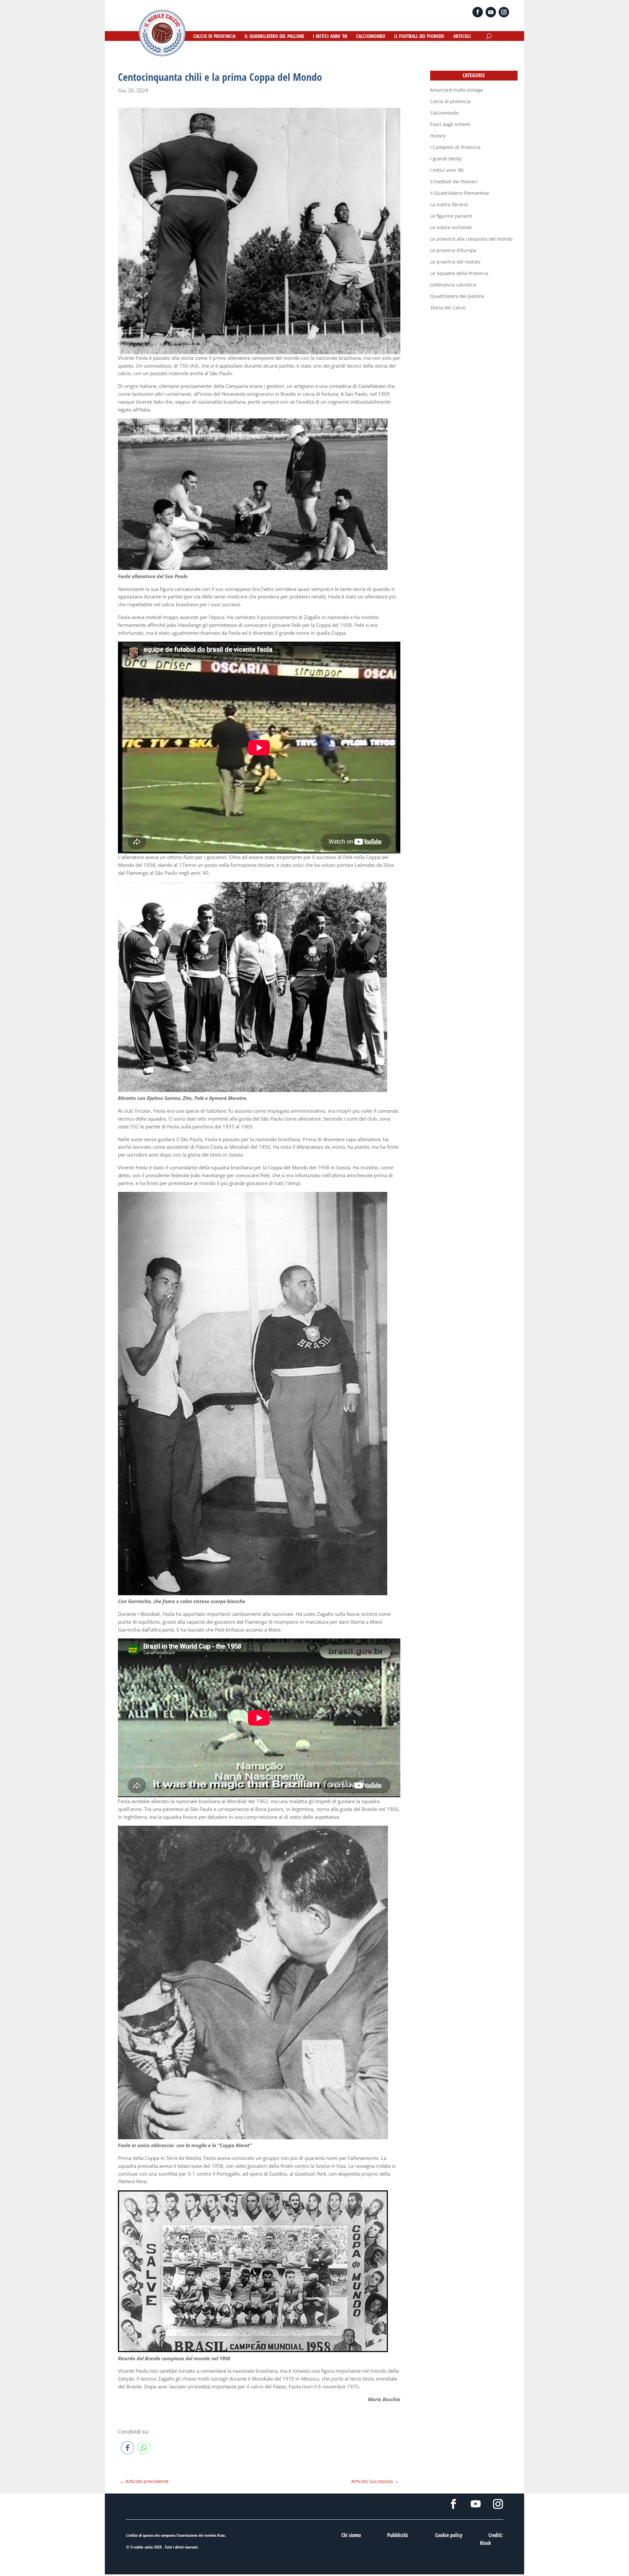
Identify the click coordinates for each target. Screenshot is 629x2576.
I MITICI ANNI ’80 (330, 37)
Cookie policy (449, 2535)
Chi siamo (351, 2535)
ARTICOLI (462, 37)
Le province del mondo (455, 262)
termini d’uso (215, 2535)
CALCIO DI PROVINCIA (214, 37)
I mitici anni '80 (447, 170)
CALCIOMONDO (371, 37)
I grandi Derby (446, 159)
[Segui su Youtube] (491, 12)
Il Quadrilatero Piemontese (460, 193)
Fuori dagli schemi (450, 124)
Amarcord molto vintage (457, 90)
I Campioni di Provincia (455, 147)
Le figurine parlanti (451, 216)
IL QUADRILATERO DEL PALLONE (274, 37)
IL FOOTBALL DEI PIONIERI (419, 37)
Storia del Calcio (448, 308)
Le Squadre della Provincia (459, 273)
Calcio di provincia (450, 101)
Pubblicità (397, 2535)
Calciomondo (444, 113)
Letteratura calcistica (453, 285)
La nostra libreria (449, 204)
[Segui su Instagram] (504, 12)
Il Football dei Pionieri (454, 182)
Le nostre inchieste (451, 227)
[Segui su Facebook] (478, 12)
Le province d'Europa (453, 250)
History (438, 136)
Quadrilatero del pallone (457, 296)
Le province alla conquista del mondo (471, 239)
